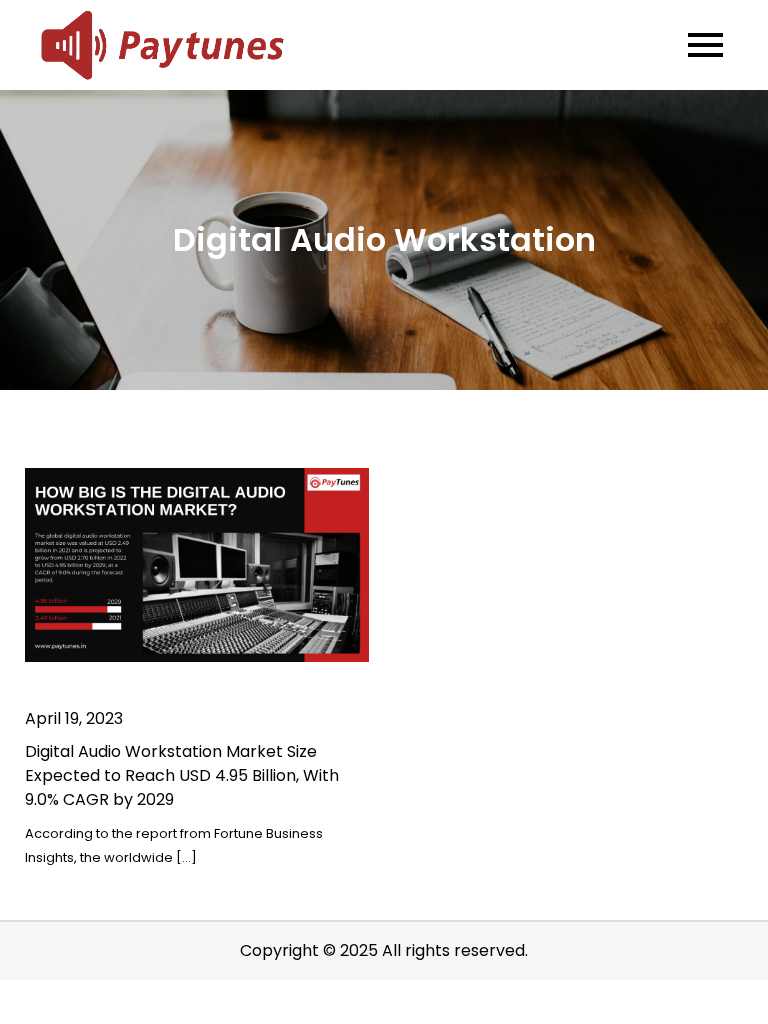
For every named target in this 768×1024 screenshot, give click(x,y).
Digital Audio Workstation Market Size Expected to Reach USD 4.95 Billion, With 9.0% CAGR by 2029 (182, 775)
